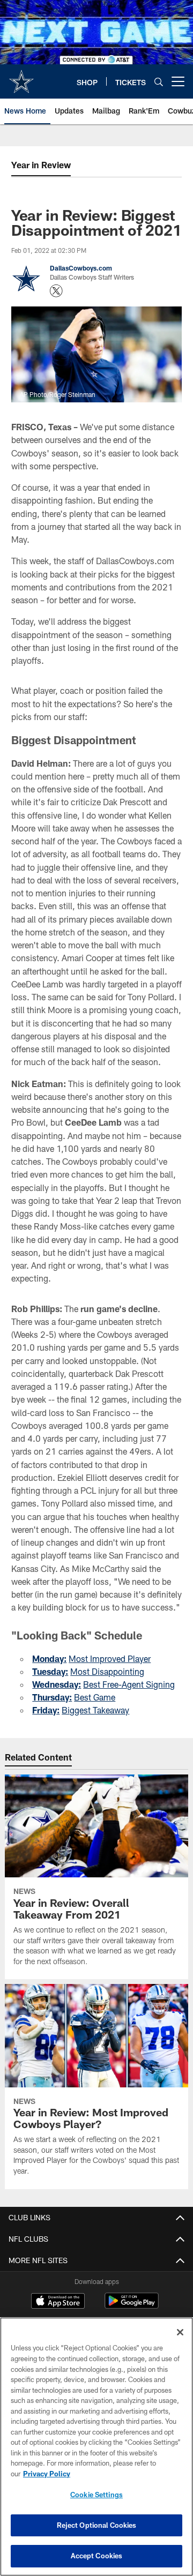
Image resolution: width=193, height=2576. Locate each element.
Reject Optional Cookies (97, 2525)
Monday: (49, 1658)
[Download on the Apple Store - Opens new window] (58, 2302)
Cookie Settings (96, 2495)
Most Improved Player (110, 1658)
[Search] (159, 82)
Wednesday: (57, 1684)
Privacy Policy (47, 2474)
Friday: (46, 1710)
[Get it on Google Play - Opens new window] (132, 2306)
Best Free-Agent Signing (129, 1684)
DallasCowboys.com (81, 268)
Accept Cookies (97, 2556)
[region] (96, 2447)
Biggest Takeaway (95, 1710)
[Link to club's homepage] (21, 77)
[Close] (180, 2332)
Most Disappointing (107, 1671)
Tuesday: (50, 1671)
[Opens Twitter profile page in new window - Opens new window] (56, 291)
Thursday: (52, 1697)
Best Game (95, 1697)
